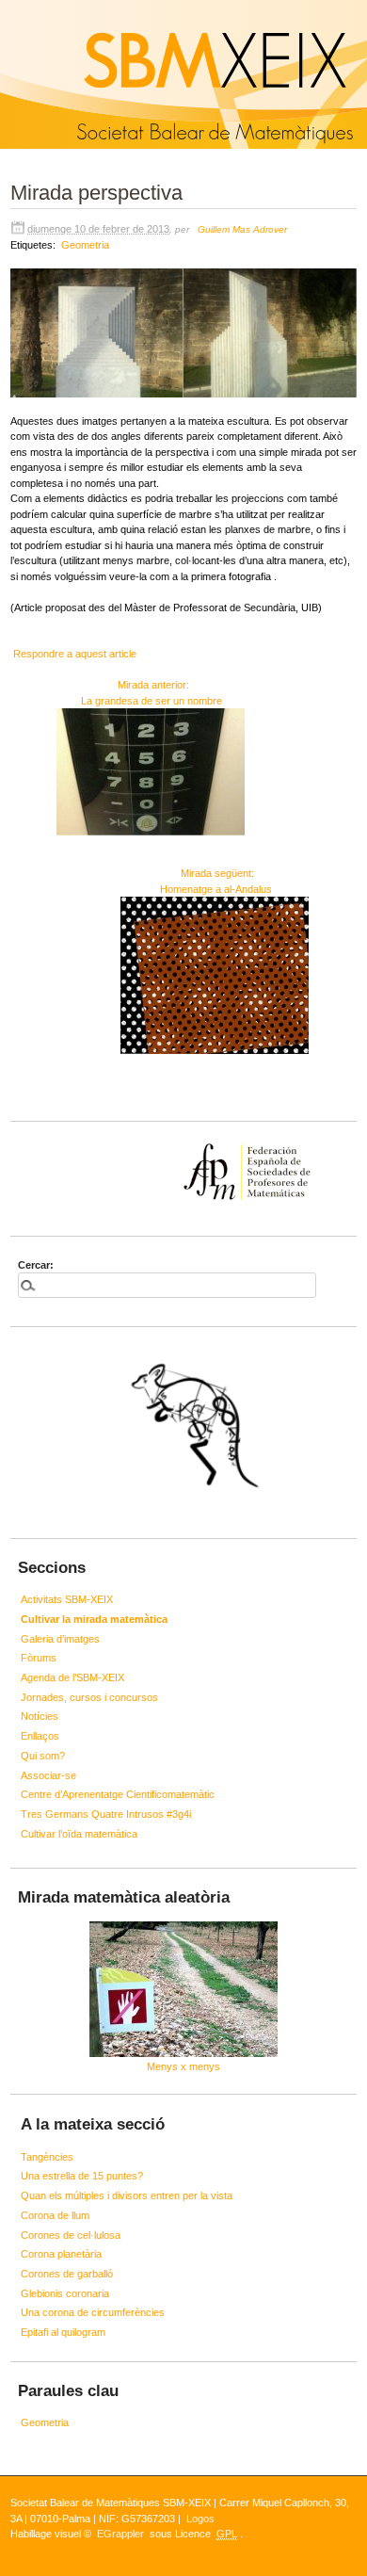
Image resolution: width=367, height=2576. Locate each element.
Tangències (47, 2157)
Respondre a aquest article (75, 654)
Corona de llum (55, 2215)
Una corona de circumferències (93, 2312)
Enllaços (40, 1736)
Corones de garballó (67, 2274)
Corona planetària (61, 2254)
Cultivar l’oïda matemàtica (79, 1834)
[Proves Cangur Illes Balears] (183, 1430)
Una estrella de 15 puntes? (82, 2176)
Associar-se (48, 1775)
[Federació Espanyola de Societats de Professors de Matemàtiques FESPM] (183, 1143)
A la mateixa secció (93, 2124)
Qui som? (43, 1756)
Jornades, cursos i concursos (89, 1697)
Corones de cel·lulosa (71, 2235)
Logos (200, 2519)
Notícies (40, 1716)
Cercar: (36, 1265)
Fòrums (39, 1658)
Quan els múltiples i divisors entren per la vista (127, 2195)
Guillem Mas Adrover (242, 229)
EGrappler (120, 2534)
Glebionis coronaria (65, 2293)
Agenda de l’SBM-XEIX (72, 1677)
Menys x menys (183, 2066)
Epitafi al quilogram (63, 2332)
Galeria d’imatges (60, 1639)
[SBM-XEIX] (3, 8)
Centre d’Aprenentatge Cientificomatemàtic (118, 1794)
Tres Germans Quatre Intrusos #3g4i (106, 1814)
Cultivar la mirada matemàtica (94, 1619)
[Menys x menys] (183, 1989)
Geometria (85, 245)
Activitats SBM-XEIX (67, 1599)
